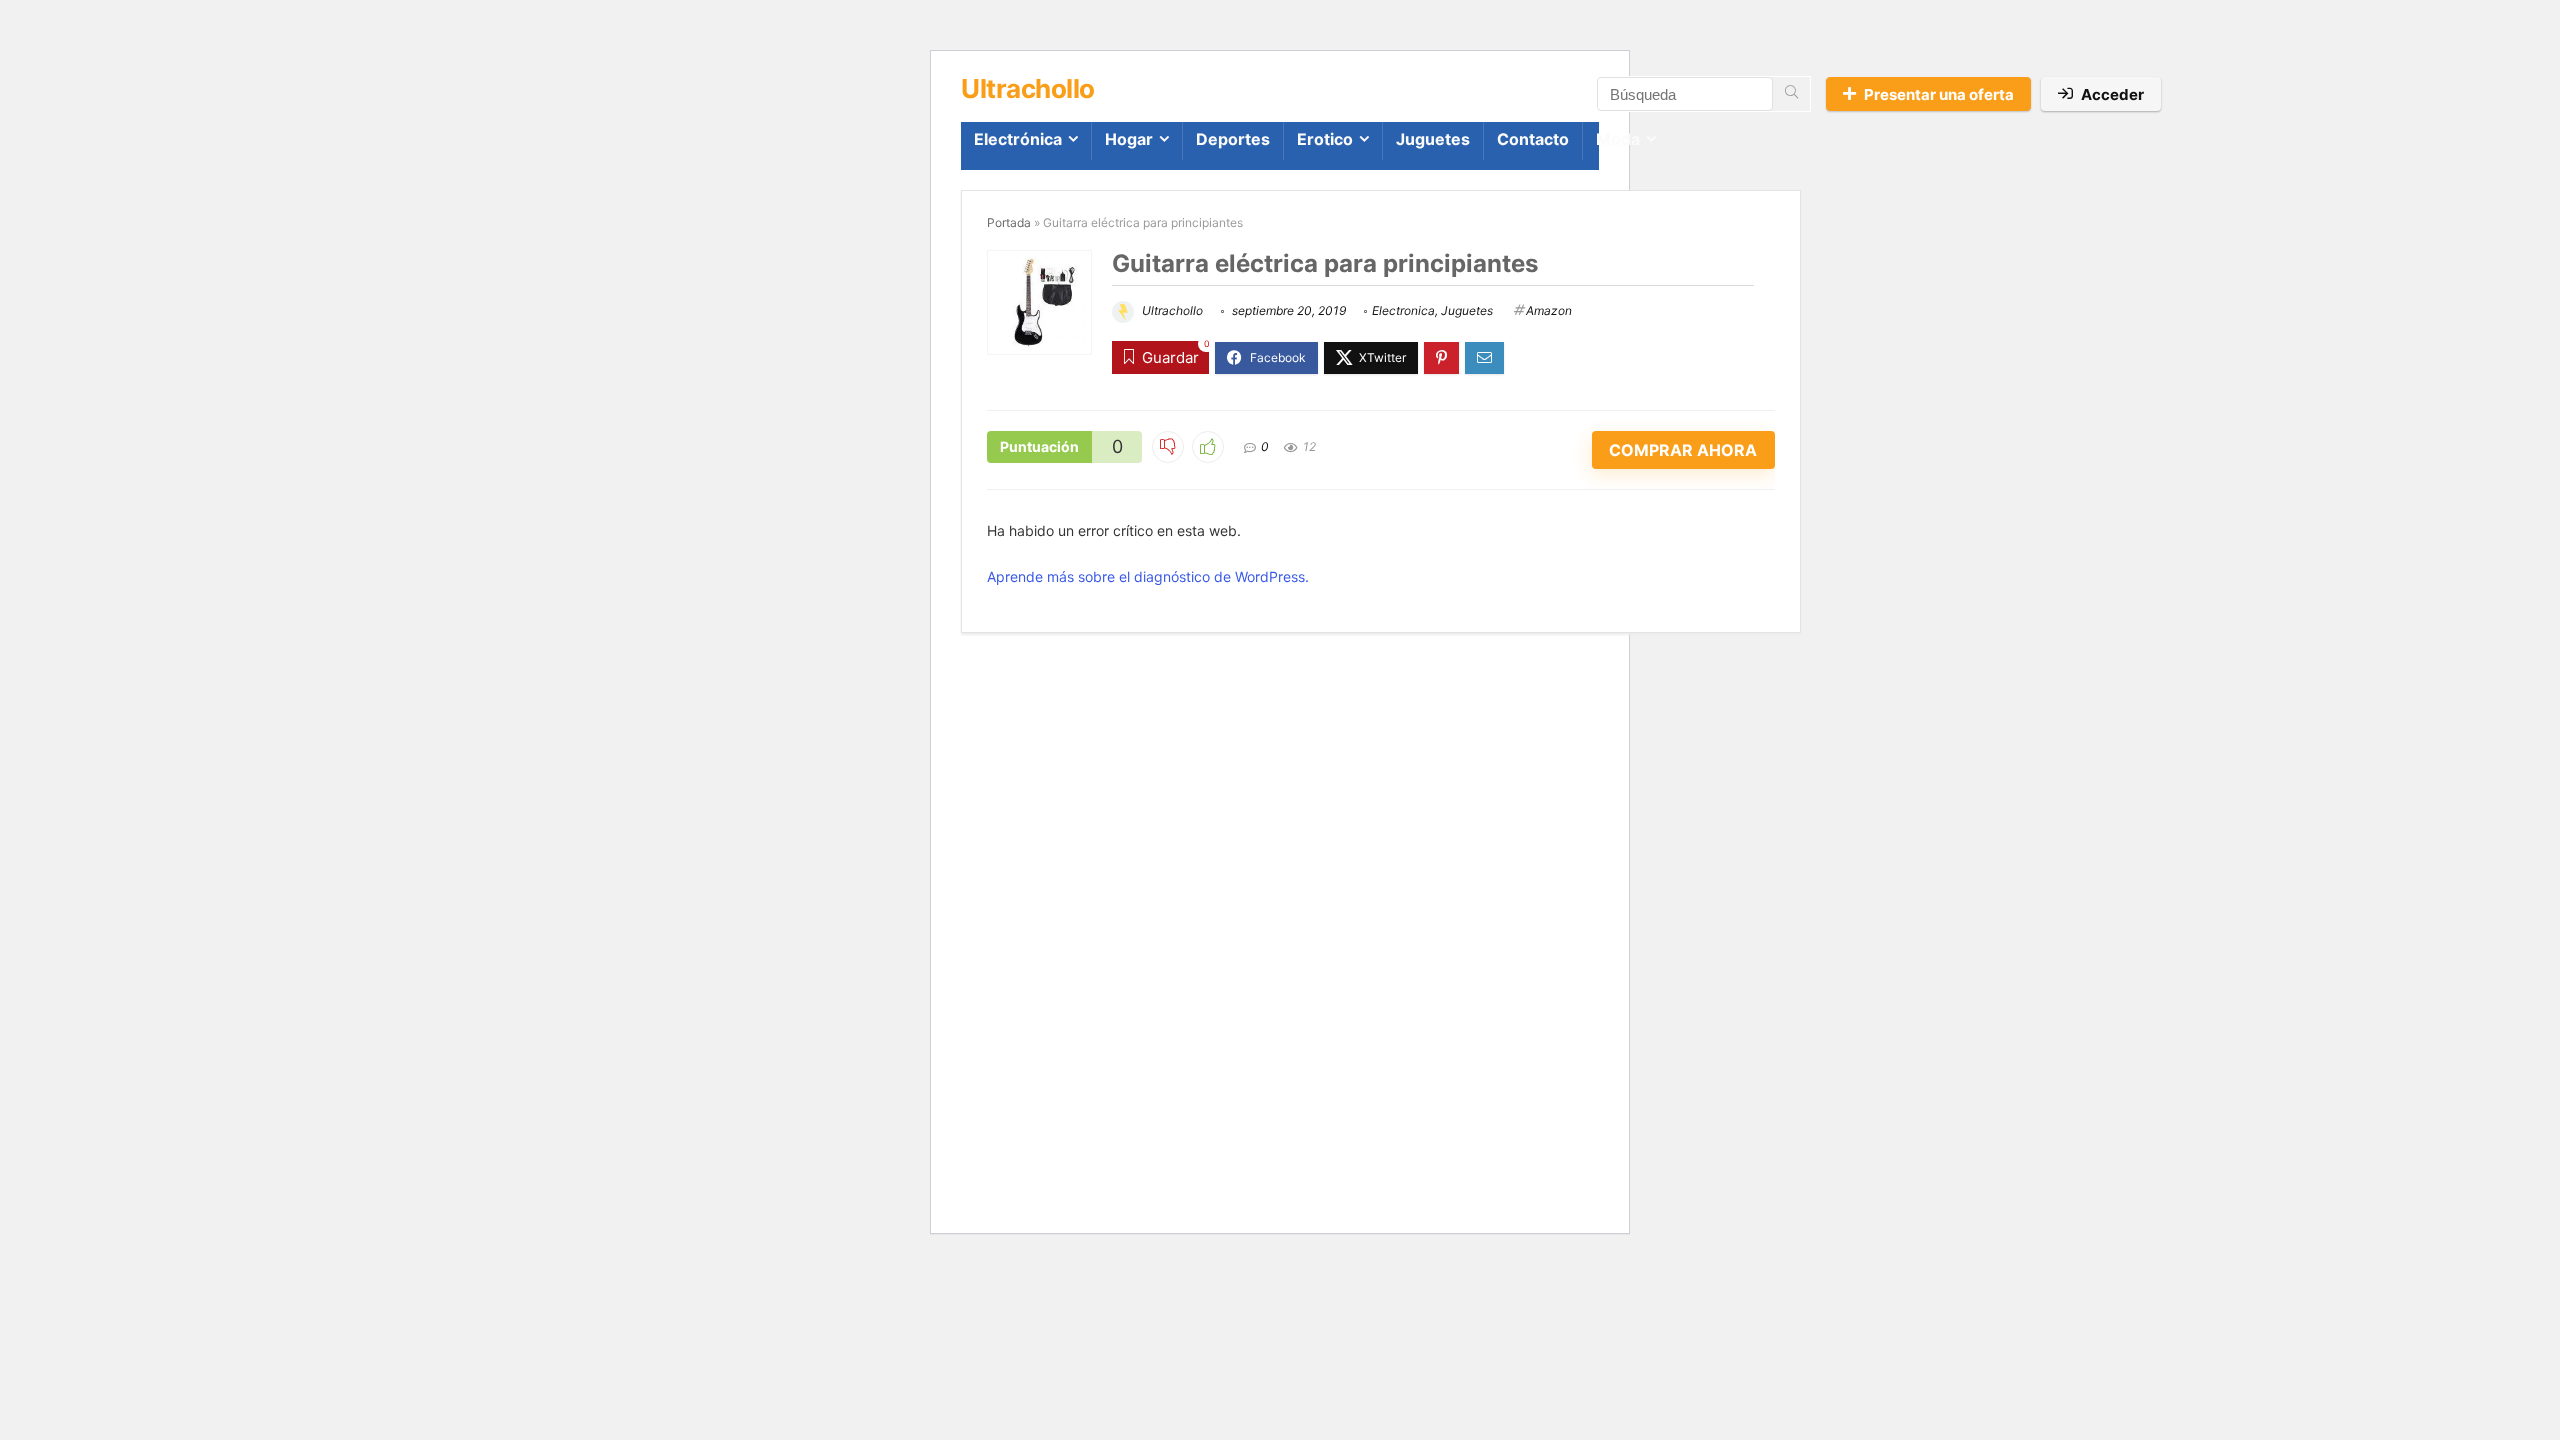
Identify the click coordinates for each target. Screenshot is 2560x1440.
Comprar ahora (1683, 450)
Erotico (1325, 139)
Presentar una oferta (1939, 94)
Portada (1009, 222)
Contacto (1533, 139)
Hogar (1129, 139)
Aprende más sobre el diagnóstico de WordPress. (1148, 576)
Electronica (1403, 310)
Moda (1618, 139)
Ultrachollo (1171, 310)
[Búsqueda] (1791, 94)
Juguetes (1433, 139)
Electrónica (1018, 139)
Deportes (1233, 139)
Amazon (1549, 310)
